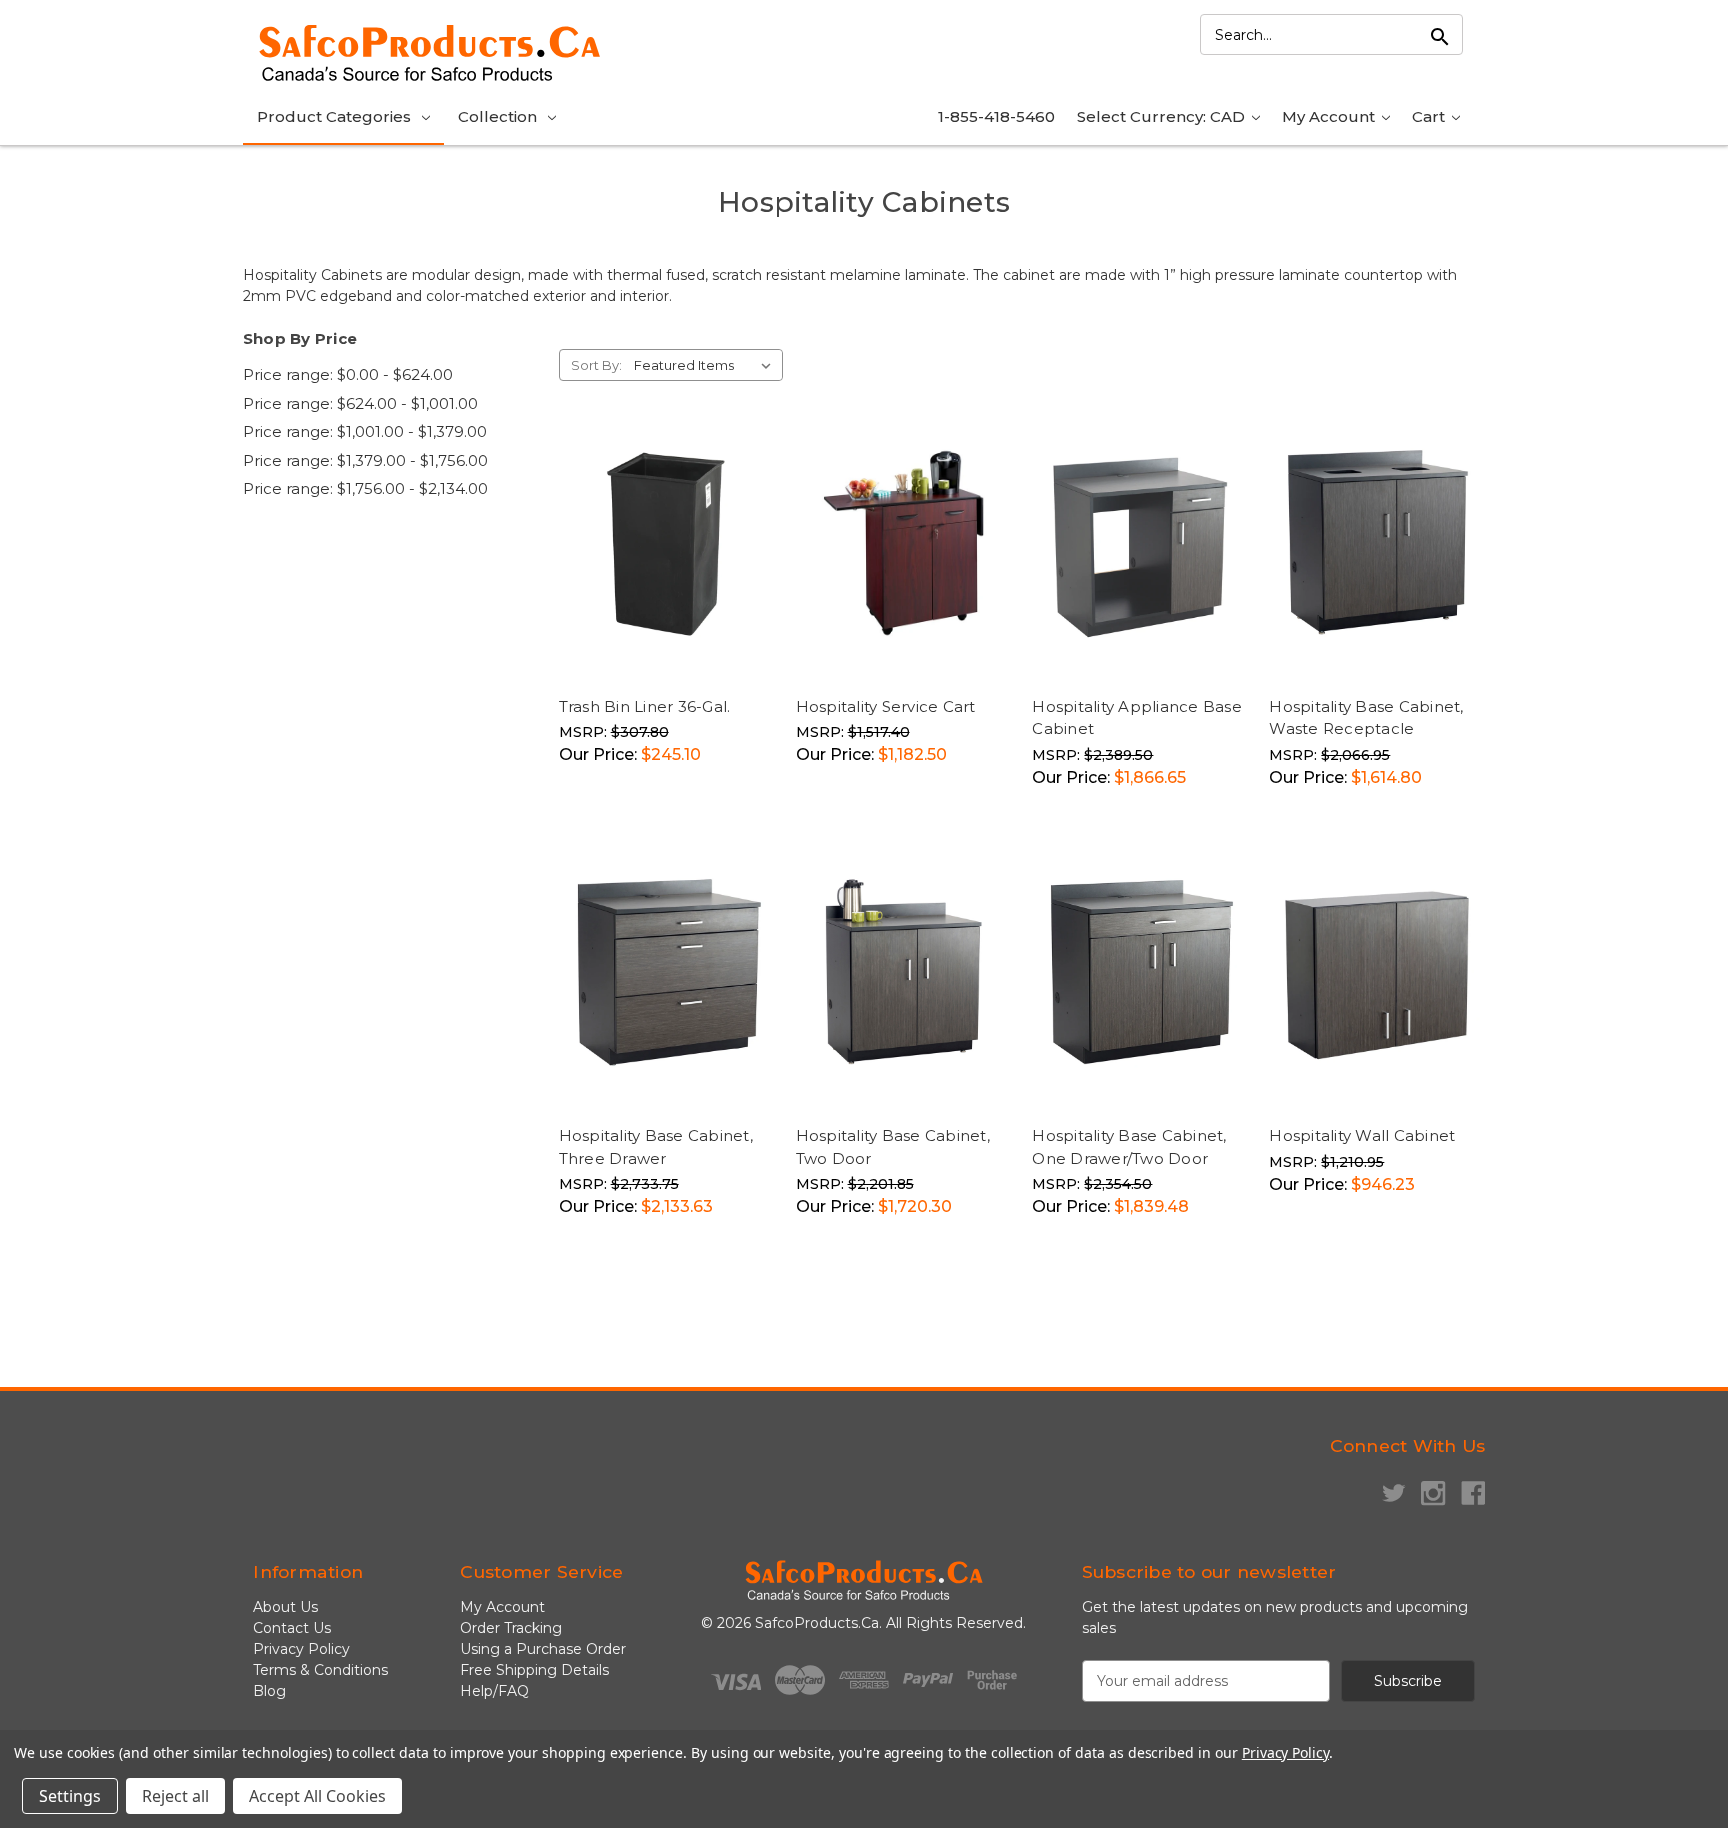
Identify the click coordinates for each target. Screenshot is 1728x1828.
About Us (285, 1607)
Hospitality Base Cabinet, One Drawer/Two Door (1129, 1147)
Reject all (175, 1796)
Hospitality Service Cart (886, 706)
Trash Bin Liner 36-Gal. (645, 706)
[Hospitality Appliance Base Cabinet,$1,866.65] (1140, 543)
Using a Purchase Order (543, 1649)
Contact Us (292, 1628)
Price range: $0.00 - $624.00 (348, 374)
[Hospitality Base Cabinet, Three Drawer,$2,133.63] (667, 973)
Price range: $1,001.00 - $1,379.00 (365, 431)
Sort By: (596, 365)
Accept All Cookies (317, 1796)
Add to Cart (715, 647)
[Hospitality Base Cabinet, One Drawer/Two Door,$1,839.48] (1140, 973)
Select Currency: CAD (1163, 116)
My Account (1330, 116)
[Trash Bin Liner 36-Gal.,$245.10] (667, 543)
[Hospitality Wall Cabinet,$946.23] (1377, 973)
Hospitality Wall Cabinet (1362, 1135)
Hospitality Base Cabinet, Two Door (893, 1147)
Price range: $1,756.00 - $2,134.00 (365, 488)
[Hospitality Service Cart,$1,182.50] (904, 543)
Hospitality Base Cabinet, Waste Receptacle (1366, 718)
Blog (269, 1691)
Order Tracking (511, 1628)
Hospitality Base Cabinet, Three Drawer (656, 1147)
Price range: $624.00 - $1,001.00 (360, 403)
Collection (497, 116)
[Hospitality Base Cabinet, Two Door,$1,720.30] (904, 973)
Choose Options (1145, 669)
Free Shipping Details (534, 1670)
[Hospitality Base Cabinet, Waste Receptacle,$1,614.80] (1377, 543)
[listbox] (706, 365)
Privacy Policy (301, 1649)
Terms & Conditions (320, 1670)
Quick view (616, 647)
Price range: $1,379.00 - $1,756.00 (365, 460)
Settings (70, 1796)
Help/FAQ (494, 1691)
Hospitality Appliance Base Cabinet (1137, 718)
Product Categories (334, 116)
